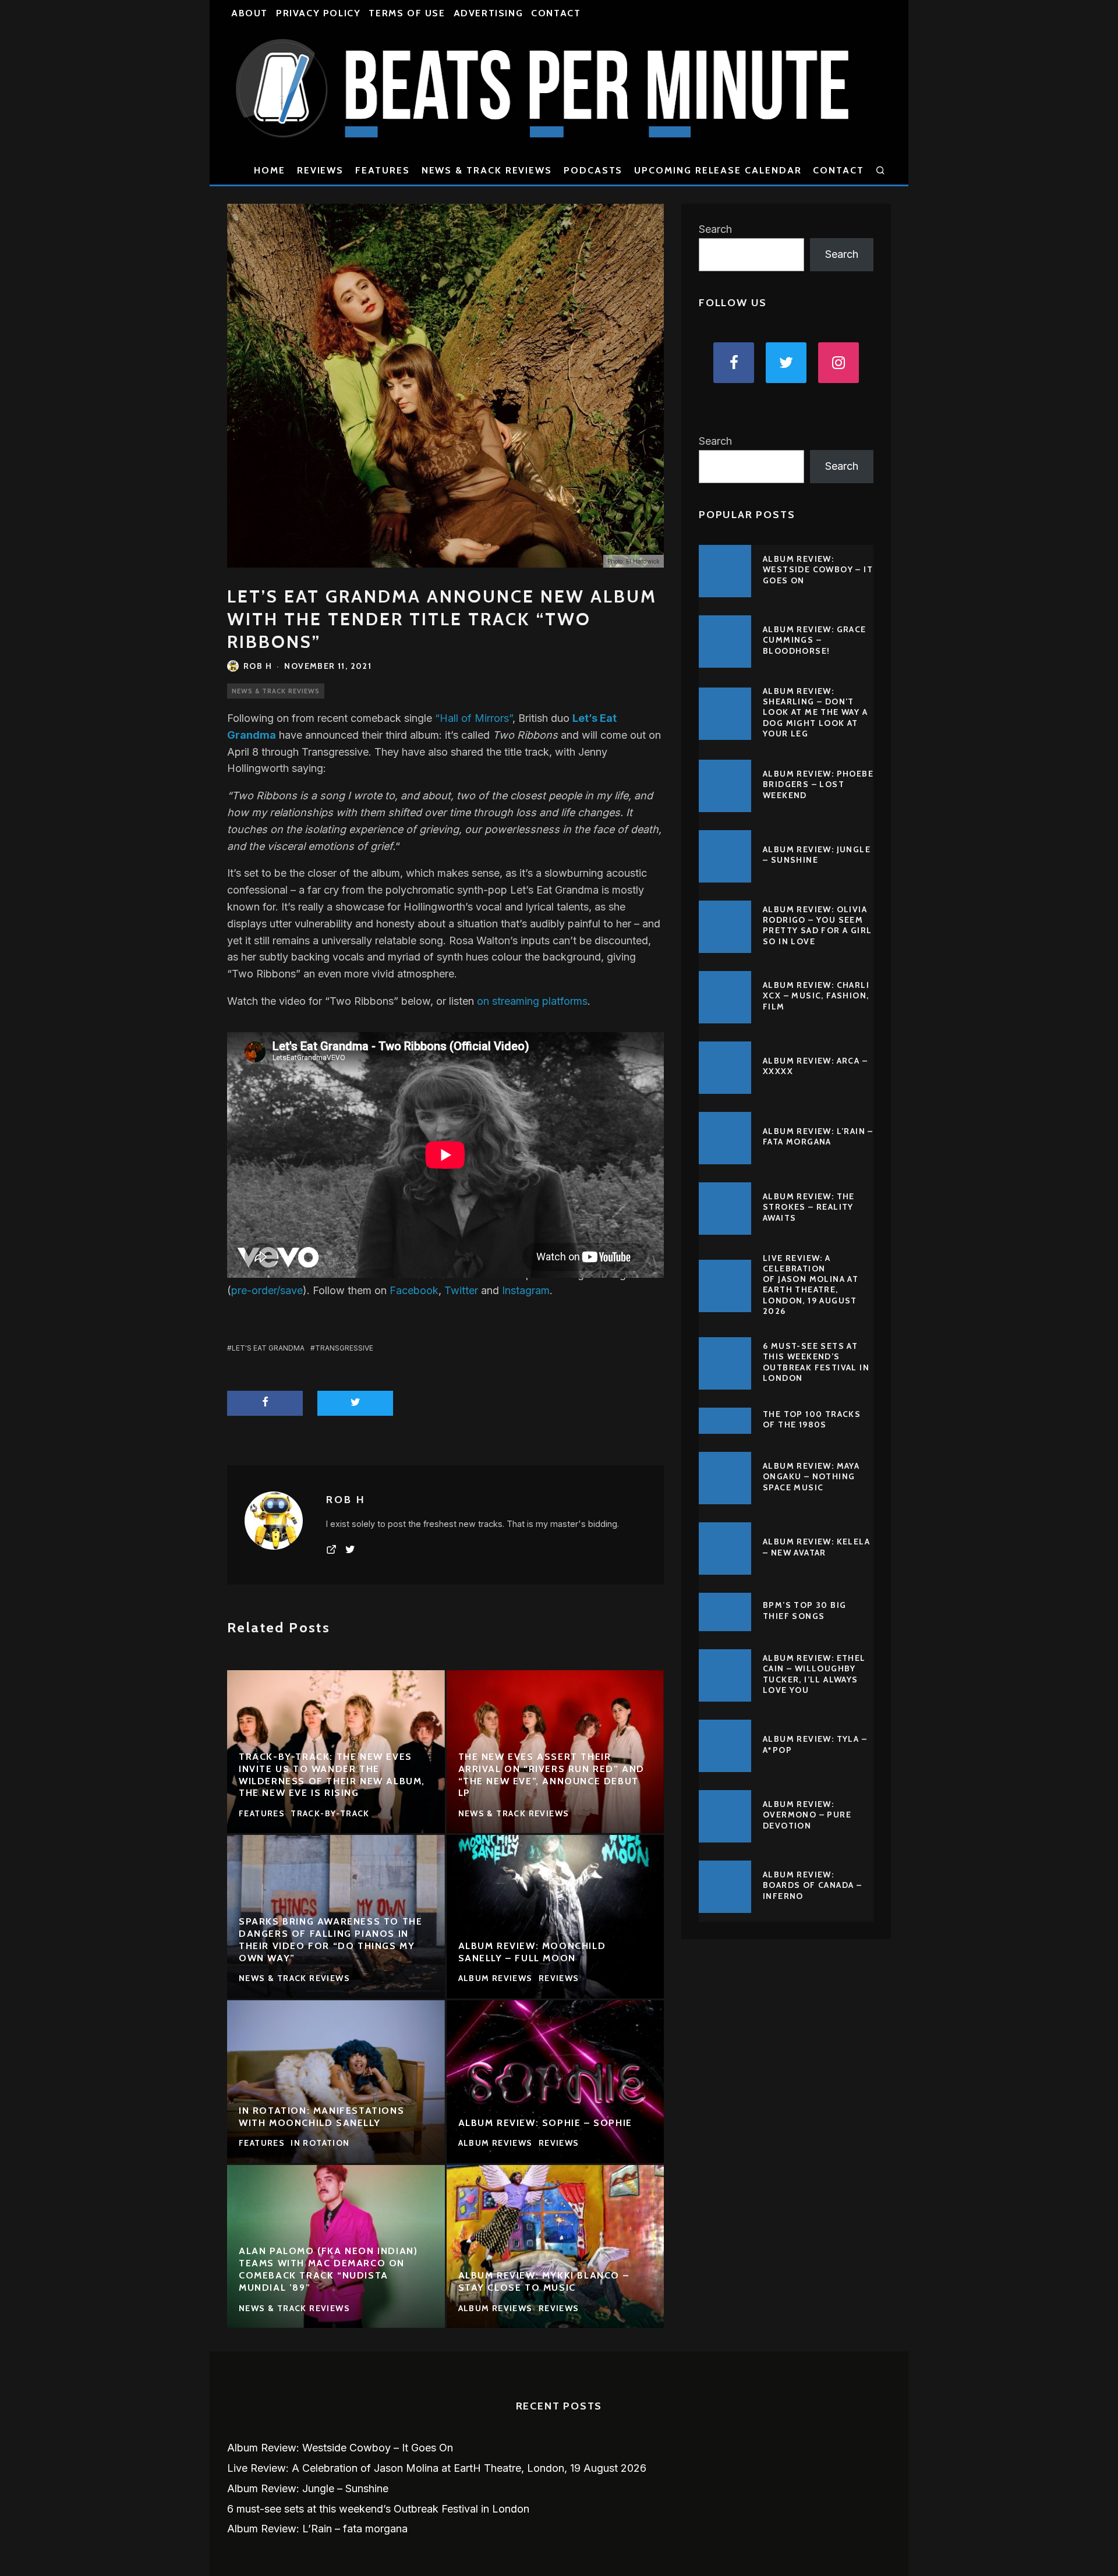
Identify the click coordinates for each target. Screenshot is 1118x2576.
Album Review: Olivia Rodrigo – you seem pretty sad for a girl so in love (817, 925)
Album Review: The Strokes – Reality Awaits (809, 1207)
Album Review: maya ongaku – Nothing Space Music (811, 1476)
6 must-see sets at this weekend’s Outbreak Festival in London (816, 1362)
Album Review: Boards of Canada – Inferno (812, 1885)
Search (715, 229)
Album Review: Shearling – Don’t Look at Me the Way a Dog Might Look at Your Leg (815, 712)
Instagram (526, 1290)
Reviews (320, 170)
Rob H (258, 666)
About (250, 13)
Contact (556, 13)
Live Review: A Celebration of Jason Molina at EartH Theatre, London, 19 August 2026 (811, 1285)
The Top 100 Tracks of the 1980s (812, 1419)
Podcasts (593, 170)
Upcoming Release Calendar (718, 170)
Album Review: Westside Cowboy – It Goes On (818, 569)
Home (270, 170)
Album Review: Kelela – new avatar (816, 1547)
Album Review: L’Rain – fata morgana (818, 1136)
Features (382, 170)
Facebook (414, 1290)
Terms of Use (407, 13)
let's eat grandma (268, 1348)
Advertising (489, 13)
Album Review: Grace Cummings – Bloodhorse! (815, 640)
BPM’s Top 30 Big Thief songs (804, 1610)
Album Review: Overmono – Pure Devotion (807, 1815)
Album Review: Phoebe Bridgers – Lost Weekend (818, 784)
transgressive (344, 1348)
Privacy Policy (318, 13)
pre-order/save (267, 1290)
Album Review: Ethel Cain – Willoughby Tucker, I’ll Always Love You (814, 1674)
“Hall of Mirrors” (474, 718)
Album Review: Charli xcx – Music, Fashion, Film (816, 995)
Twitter (461, 1290)
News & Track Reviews (487, 170)
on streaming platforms (532, 1001)
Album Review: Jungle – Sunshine (817, 855)
